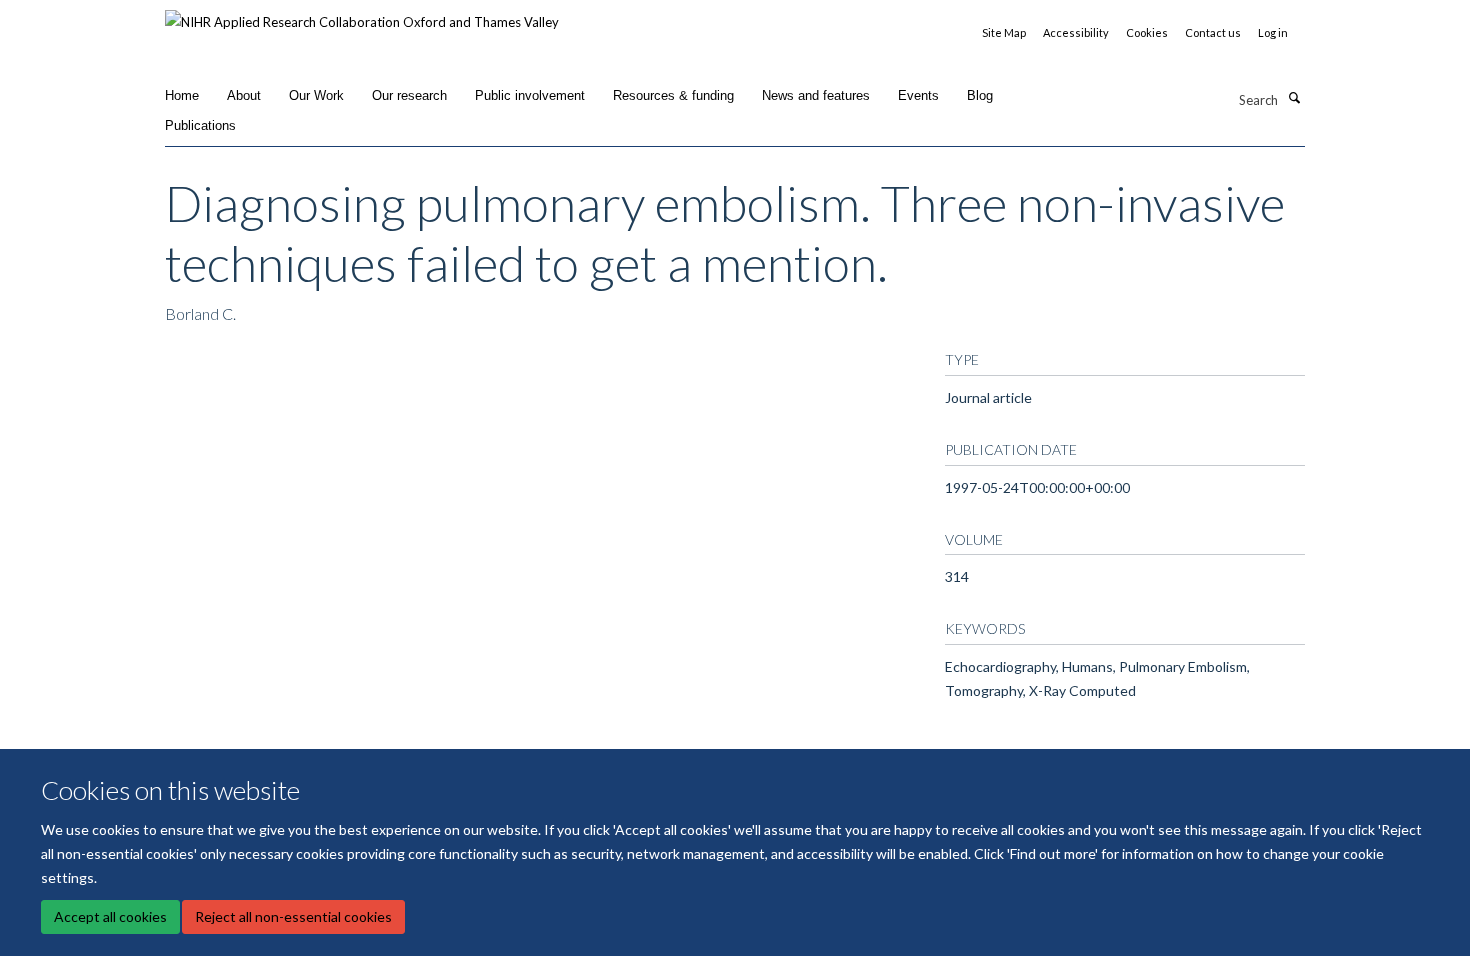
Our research (409, 95)
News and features (816, 95)
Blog (980, 95)
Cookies (1147, 32)
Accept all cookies (110, 916)
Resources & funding (673, 95)
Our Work (316, 95)
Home (182, 95)
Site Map (1004, 32)
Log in (1273, 32)
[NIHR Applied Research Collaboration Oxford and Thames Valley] (362, 15)
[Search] (1294, 98)
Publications (200, 125)
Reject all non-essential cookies (293, 916)
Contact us (1213, 32)
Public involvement (530, 95)
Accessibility (1076, 32)
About (244, 95)
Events (918, 95)
